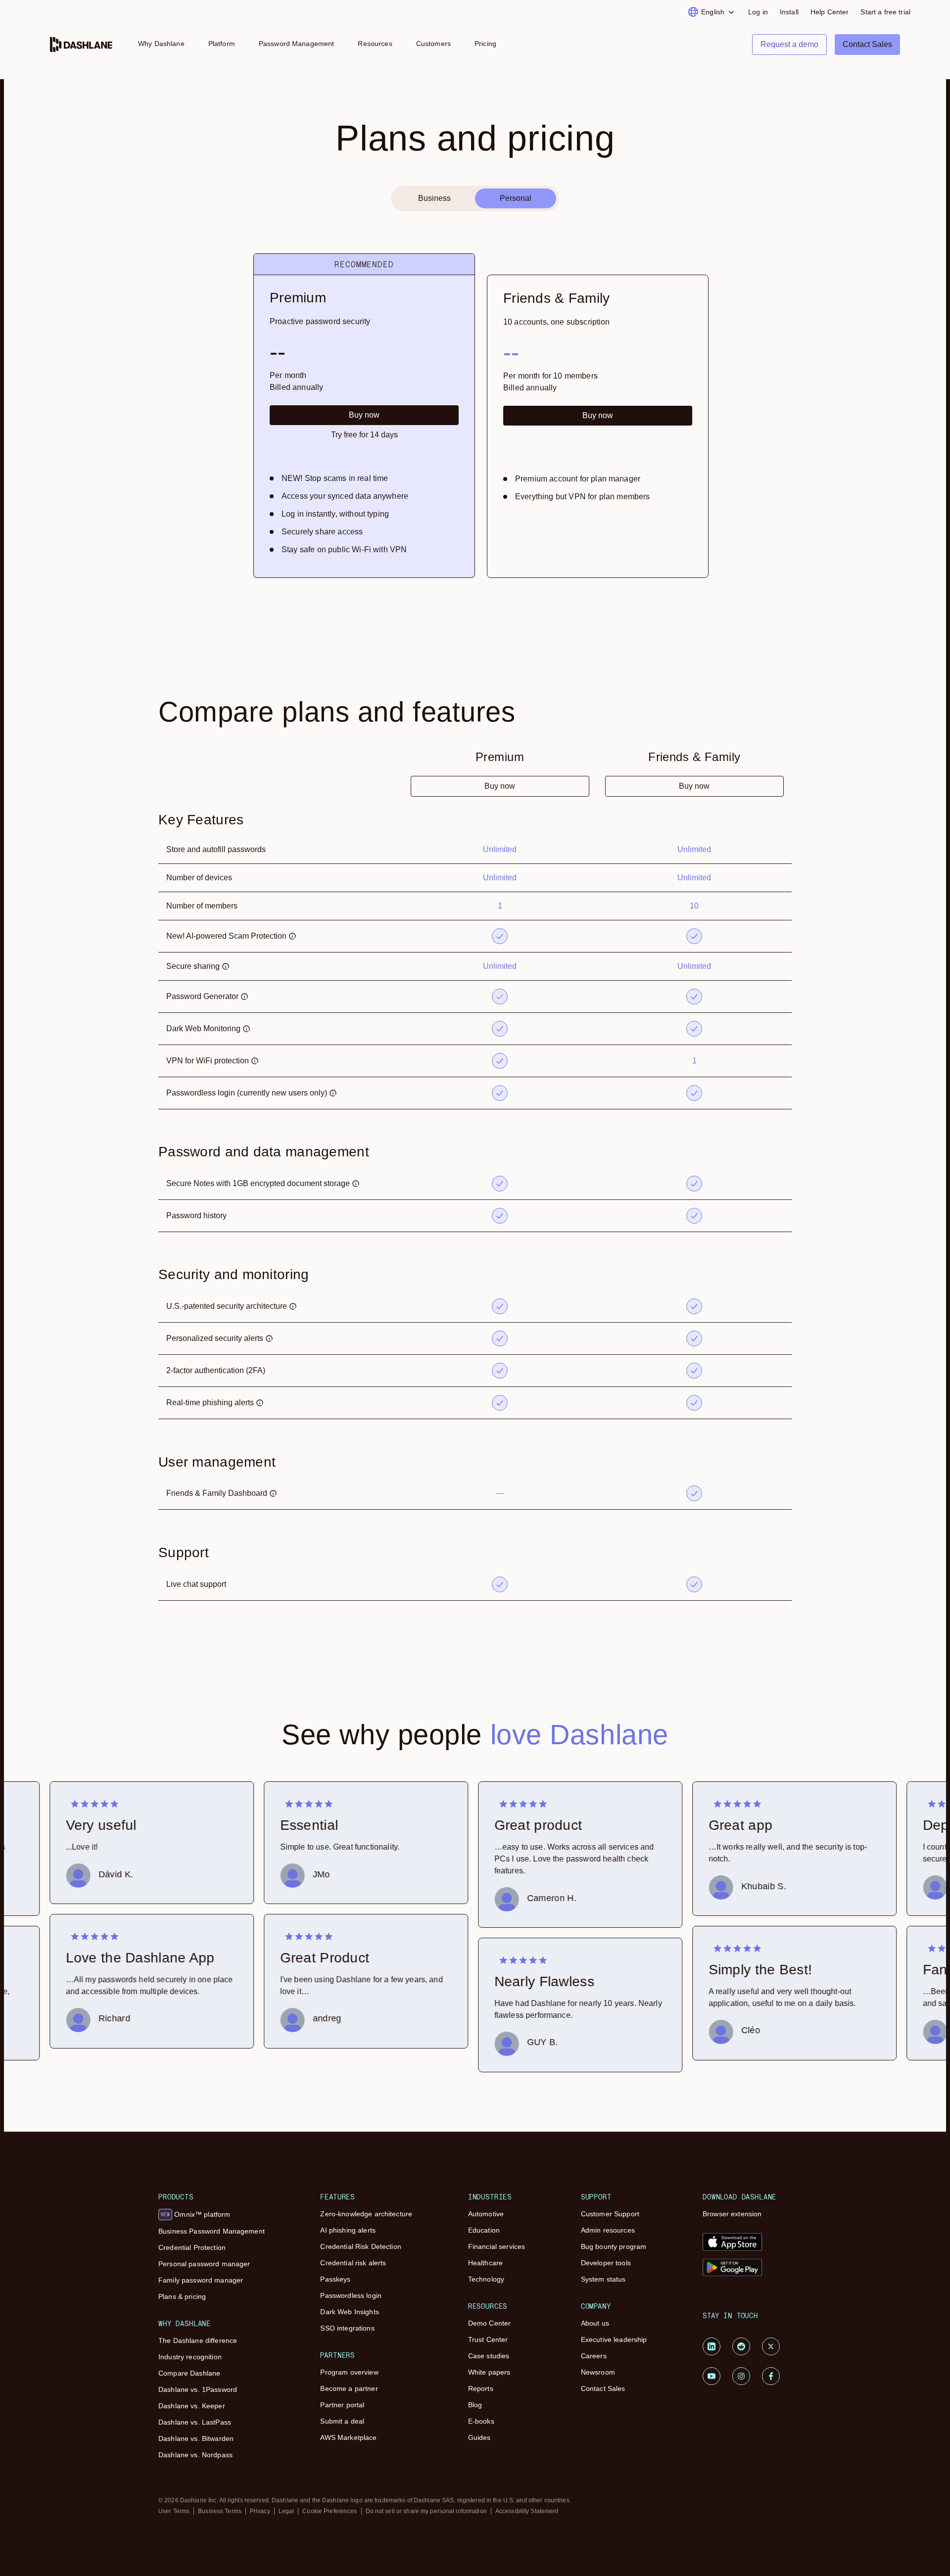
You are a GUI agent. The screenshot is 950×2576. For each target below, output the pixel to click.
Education (484, 2230)
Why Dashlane (161, 44)
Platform (222, 44)
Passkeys (335, 2279)
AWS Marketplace (348, 2437)
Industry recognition (190, 2357)
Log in (758, 12)
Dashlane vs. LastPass (195, 2422)
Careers (594, 2356)
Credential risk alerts (353, 2263)
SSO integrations (347, 2328)
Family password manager (201, 2280)
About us (595, 2323)
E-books (481, 2421)
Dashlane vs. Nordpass (195, 2455)
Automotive (486, 2214)
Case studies (489, 2356)
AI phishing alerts (348, 2230)
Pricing (485, 44)
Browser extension (732, 2214)
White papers (489, 2372)
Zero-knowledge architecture (366, 2214)
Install (789, 12)
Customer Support (610, 2214)
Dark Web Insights (349, 2312)
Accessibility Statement (527, 2511)
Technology (486, 2279)
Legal (286, 2511)
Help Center (830, 12)
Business (434, 198)
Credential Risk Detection (361, 2246)
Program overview (349, 2372)
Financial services (497, 2246)
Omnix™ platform (195, 2214)
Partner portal (342, 2405)
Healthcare (485, 2263)
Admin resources (608, 2230)
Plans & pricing (182, 2296)
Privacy (260, 2511)
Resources (375, 44)
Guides (479, 2437)
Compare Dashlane (189, 2373)
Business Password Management (212, 2231)
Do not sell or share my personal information (426, 2511)
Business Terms (220, 2511)
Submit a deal (342, 2421)
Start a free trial (885, 12)
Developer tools (606, 2263)
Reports (481, 2388)
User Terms (174, 2511)
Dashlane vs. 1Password (198, 2389)
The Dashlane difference (198, 2340)
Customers (433, 44)
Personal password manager (204, 2264)
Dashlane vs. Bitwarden (196, 2438)
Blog (475, 2405)
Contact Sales (603, 2388)
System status (603, 2279)
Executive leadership (614, 2339)
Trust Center (488, 2339)
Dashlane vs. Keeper (192, 2406)
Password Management (297, 44)
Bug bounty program (614, 2246)
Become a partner (349, 2388)
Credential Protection (192, 2247)
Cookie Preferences (330, 2511)
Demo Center (490, 2323)
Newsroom (598, 2372)
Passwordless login (351, 2295)
